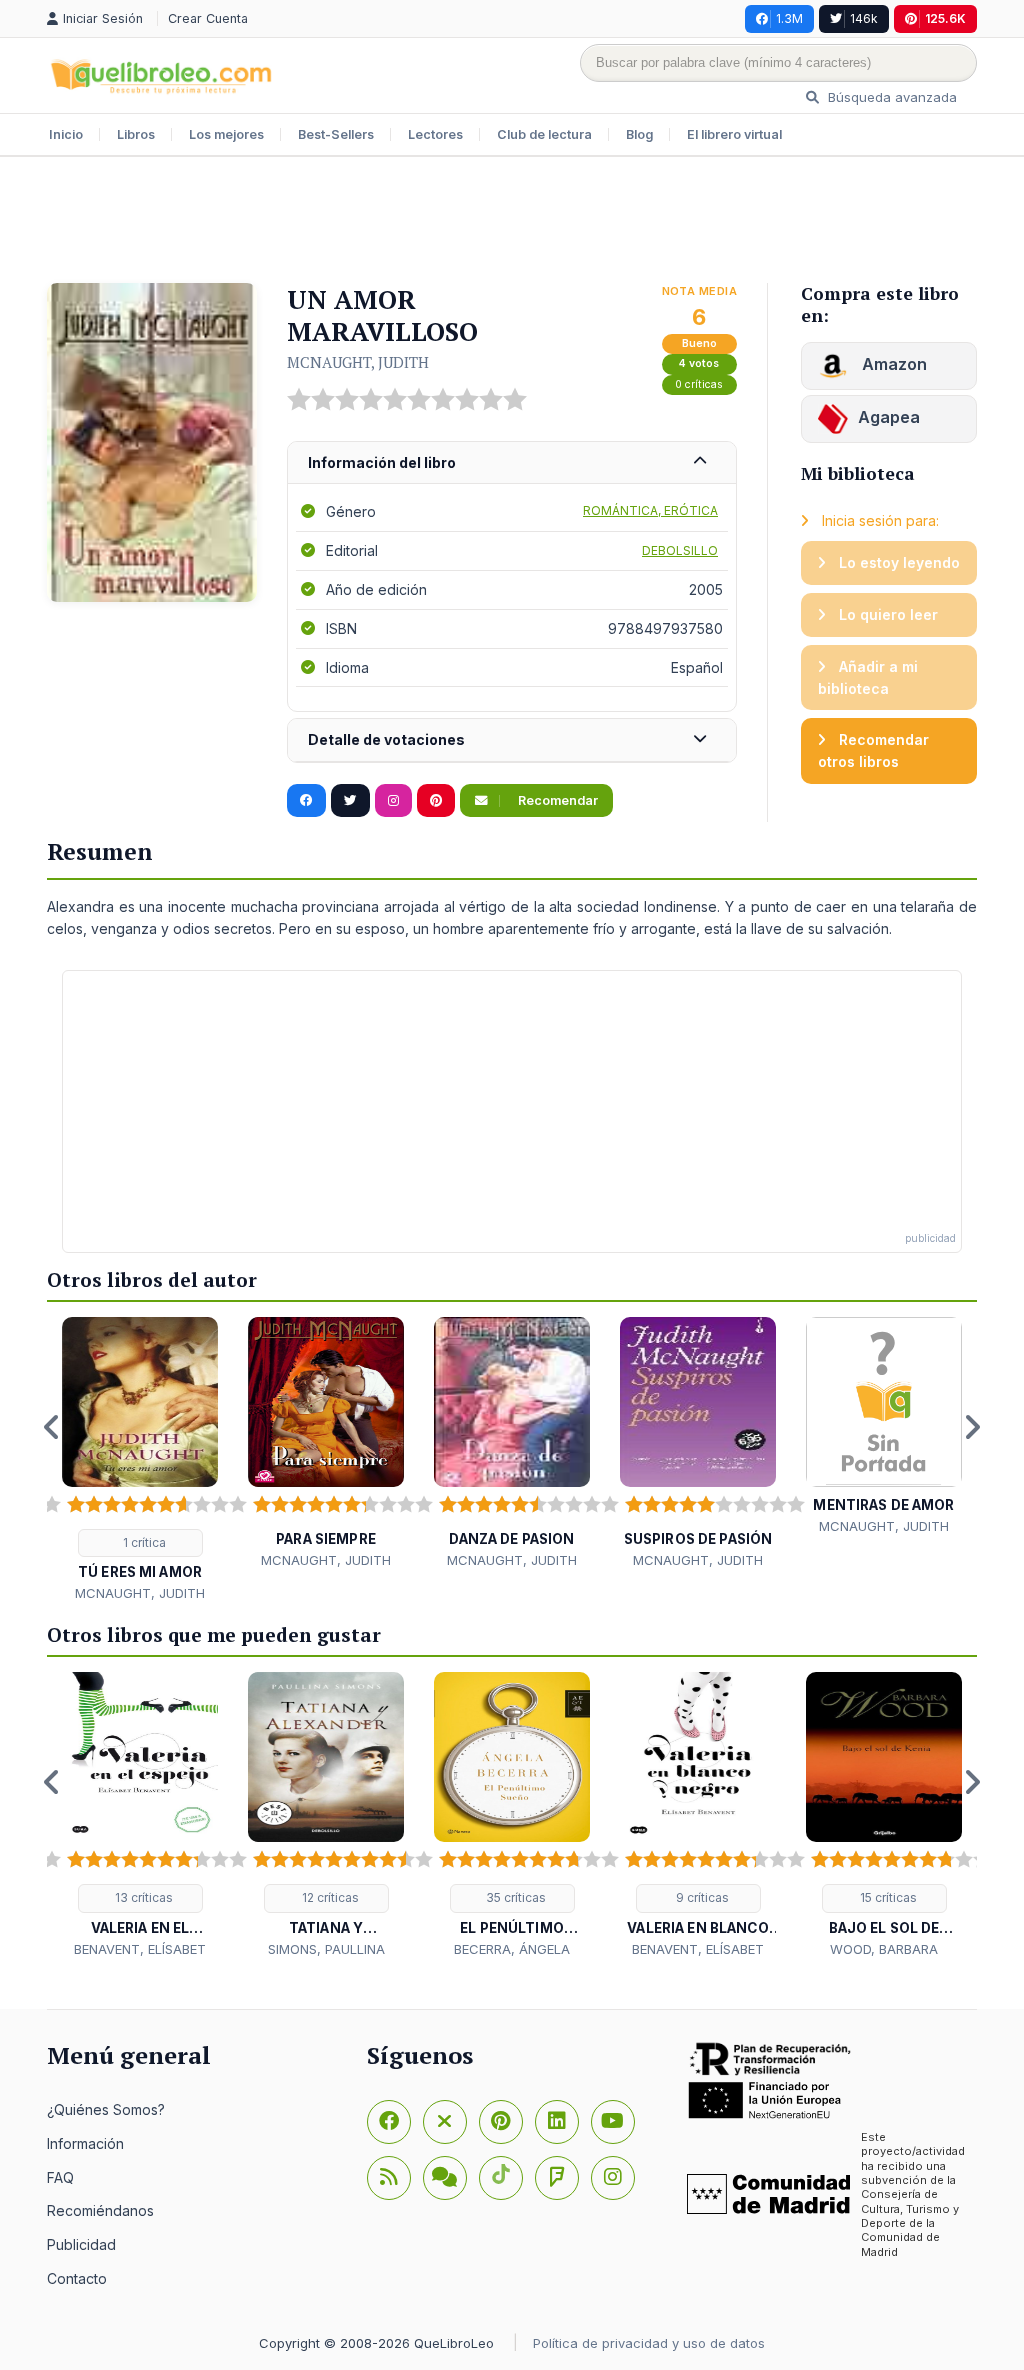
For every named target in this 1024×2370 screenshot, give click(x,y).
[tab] (512, 463)
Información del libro (382, 462)
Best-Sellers (336, 134)
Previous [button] (52, 1427)
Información (85, 2143)
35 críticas (514, 1897)
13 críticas (142, 1897)
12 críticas (329, 1897)
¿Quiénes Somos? (106, 2109)
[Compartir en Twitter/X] (350, 801)
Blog (639, 134)
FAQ (60, 2177)
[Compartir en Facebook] (306, 801)
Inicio (66, 134)
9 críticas (701, 1897)
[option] (140, 1460)
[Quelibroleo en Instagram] (393, 801)
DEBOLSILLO (680, 550)
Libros (136, 134)
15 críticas (887, 1897)
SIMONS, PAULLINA (326, 1949)
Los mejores (226, 134)
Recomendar (556, 800)
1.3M (789, 18)
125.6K (945, 18)
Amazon (892, 364)
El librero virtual (734, 134)
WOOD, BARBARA (884, 1949)
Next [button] (972, 1427)
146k (864, 18)
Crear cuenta (208, 18)
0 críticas (699, 384)
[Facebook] (389, 2122)
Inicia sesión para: (878, 520)
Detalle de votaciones (386, 739)
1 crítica (143, 1542)
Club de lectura (544, 134)
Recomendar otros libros (873, 750)
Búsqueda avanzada (890, 97)
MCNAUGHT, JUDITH (358, 362)
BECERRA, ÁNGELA (512, 1949)
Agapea (889, 417)
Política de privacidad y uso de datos (649, 2343)
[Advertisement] (512, 222)
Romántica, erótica (650, 510)
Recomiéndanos (100, 2210)
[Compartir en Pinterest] (436, 801)
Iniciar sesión (105, 18)
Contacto (77, 2278)
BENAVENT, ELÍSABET (140, 1949)
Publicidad (81, 2244)
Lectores (435, 134)
